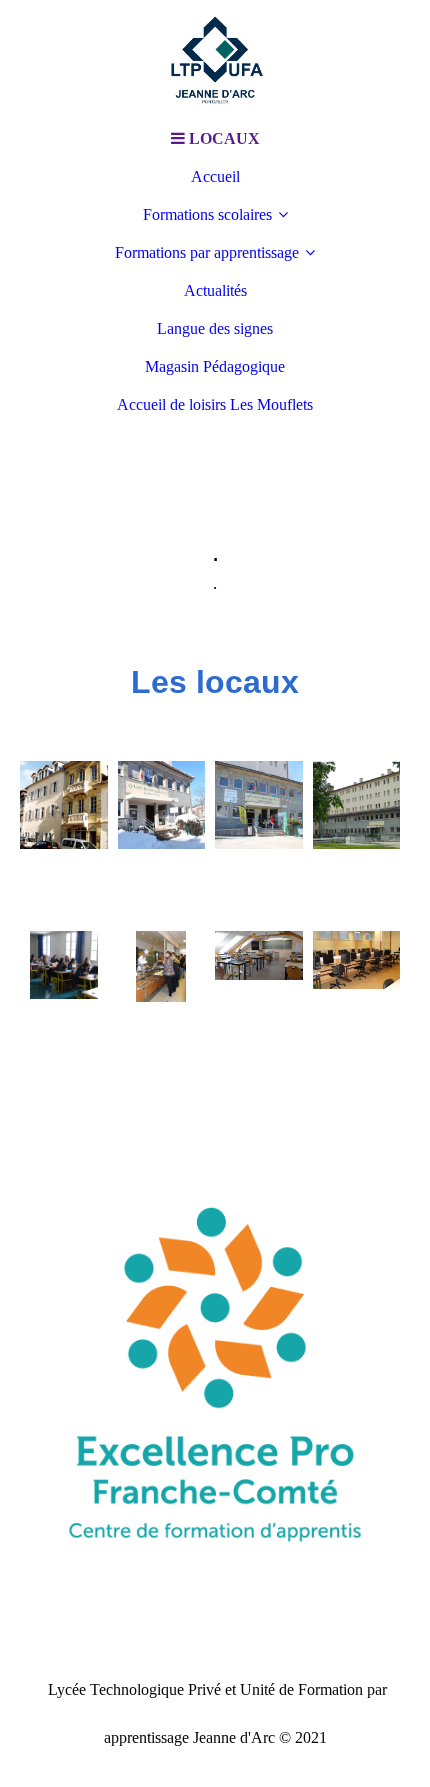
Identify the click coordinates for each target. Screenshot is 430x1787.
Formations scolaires (207, 214)
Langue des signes (215, 328)
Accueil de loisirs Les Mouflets (215, 404)
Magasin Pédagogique (215, 366)
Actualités (215, 290)
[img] (215, 60)
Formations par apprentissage (207, 252)
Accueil (215, 176)
